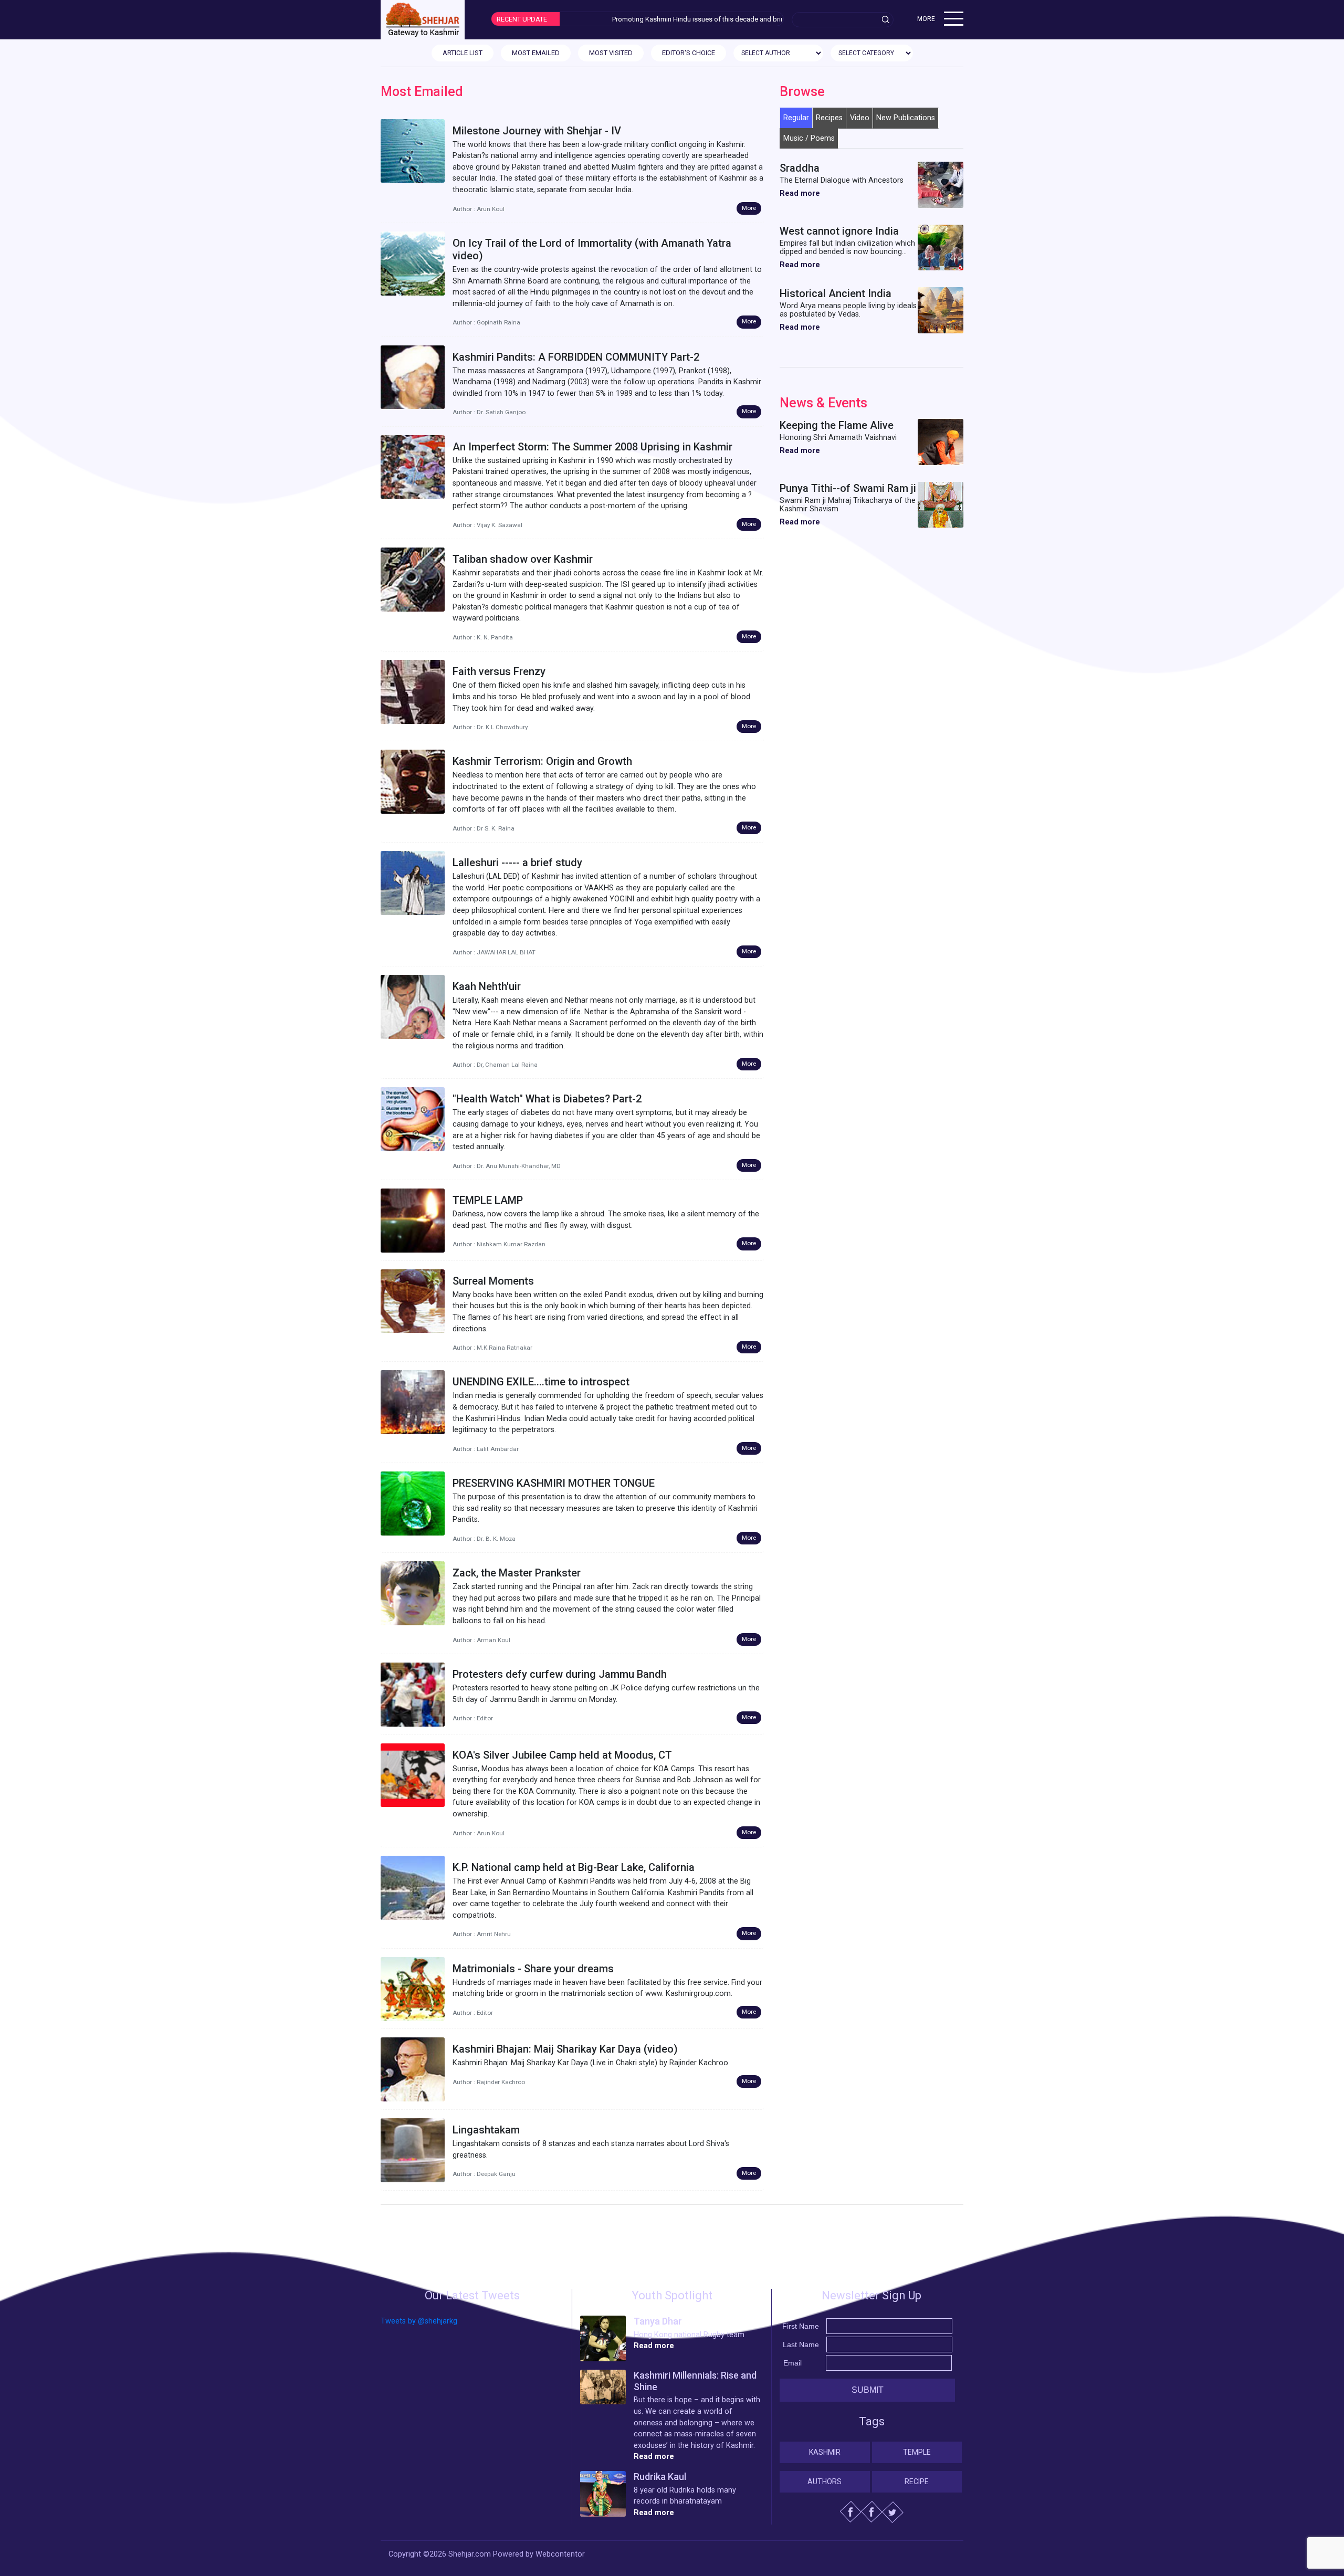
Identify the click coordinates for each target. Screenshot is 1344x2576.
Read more (800, 193)
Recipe (917, 2482)
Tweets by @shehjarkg (419, 2321)
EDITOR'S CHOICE (689, 53)
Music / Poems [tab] (809, 138)
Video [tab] (860, 118)
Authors (825, 2482)
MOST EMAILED (536, 53)
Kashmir (825, 2452)
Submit (868, 2390)
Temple (917, 2452)
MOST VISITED (611, 53)
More (749, 208)
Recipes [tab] (829, 118)
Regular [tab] (796, 118)
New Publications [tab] (906, 118)
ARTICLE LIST (463, 53)
